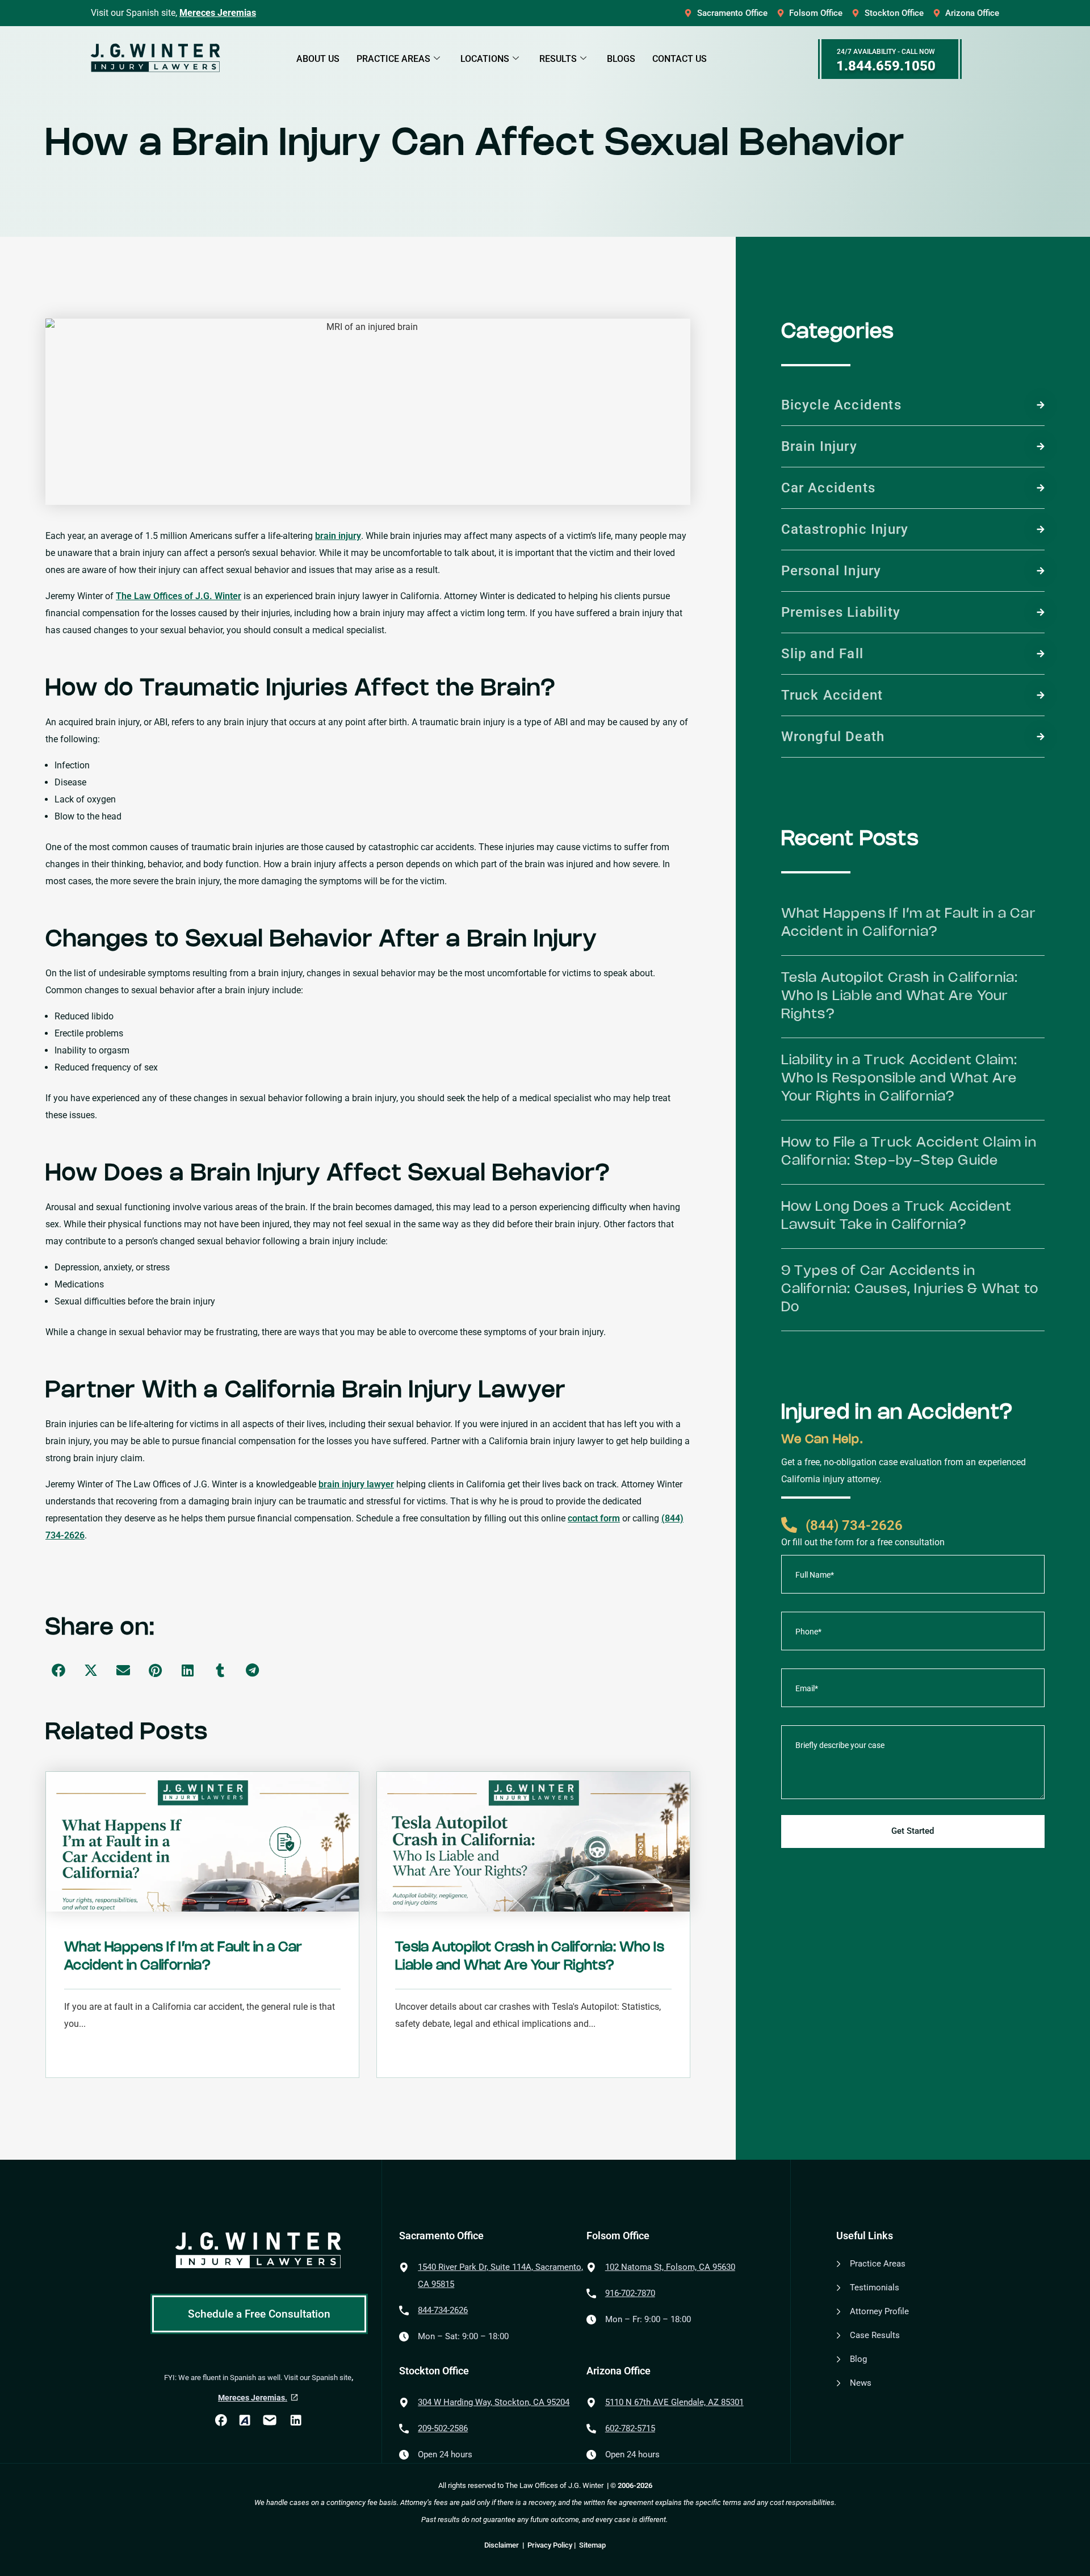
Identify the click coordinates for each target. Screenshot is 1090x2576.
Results (558, 59)
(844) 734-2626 (854, 1525)
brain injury (338, 536)
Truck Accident (832, 695)
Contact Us (680, 59)
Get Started (913, 1831)
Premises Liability (841, 612)
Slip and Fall (823, 654)
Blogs (621, 59)
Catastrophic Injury (845, 529)
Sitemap (592, 2545)
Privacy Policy (550, 2545)
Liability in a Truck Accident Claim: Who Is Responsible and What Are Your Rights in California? (900, 1079)
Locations (485, 59)
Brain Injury (819, 446)
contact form (594, 1518)
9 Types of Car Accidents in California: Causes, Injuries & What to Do (910, 1289)
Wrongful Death (833, 737)
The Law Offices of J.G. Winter (179, 596)
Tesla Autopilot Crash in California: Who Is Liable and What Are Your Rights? (900, 996)
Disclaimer (502, 2545)
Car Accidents (829, 488)
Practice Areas (393, 59)
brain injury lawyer (356, 1484)
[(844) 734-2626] (789, 1525)
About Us (318, 59)
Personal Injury (831, 571)
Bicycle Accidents (841, 405)
